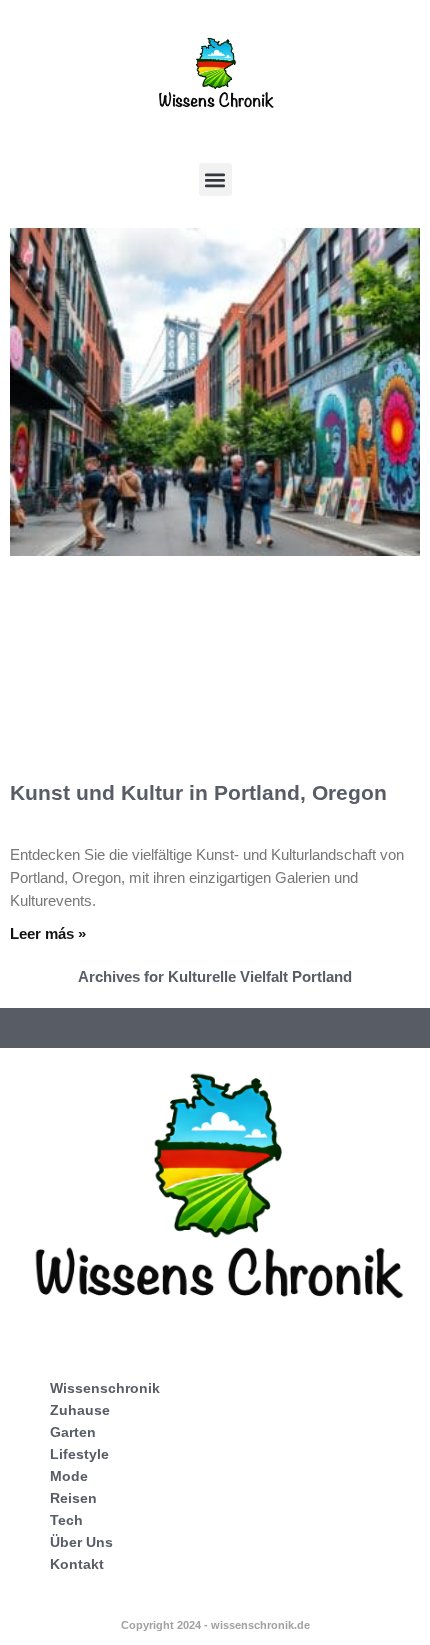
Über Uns (81, 1542)
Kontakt (77, 1564)
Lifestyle (79, 1454)
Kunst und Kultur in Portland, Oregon (198, 792)
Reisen (73, 1498)
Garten (73, 1432)
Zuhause (80, 1410)
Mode (69, 1476)
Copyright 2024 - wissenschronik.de (215, 1625)
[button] (215, 179)
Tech (66, 1520)
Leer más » (48, 933)
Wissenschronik (105, 1388)
